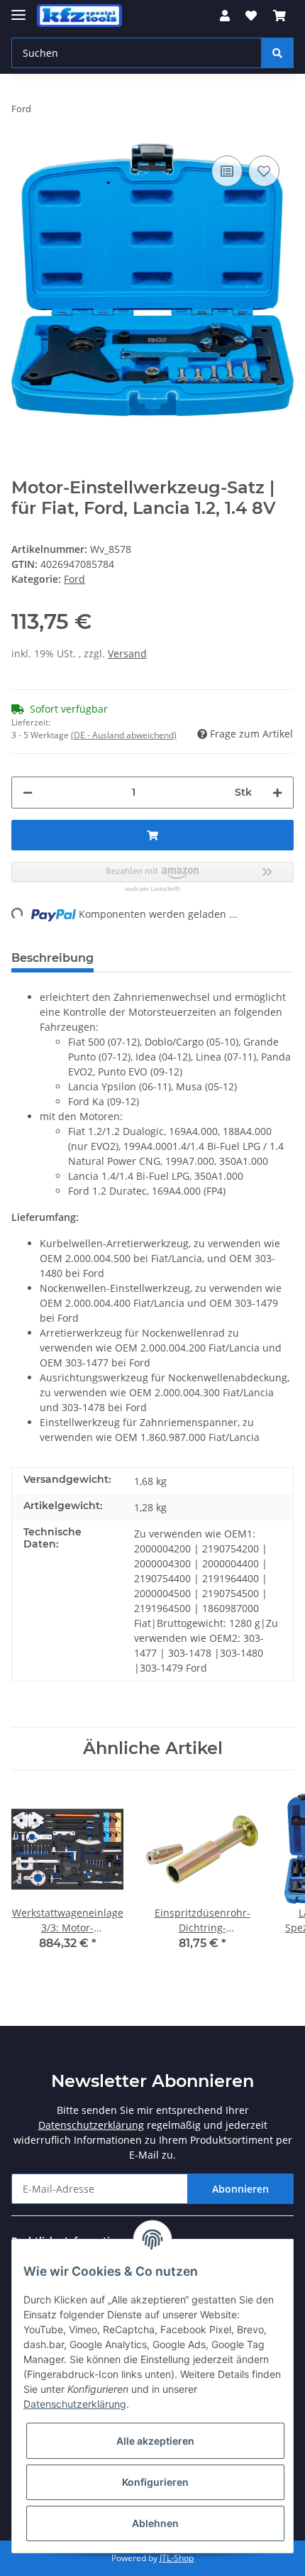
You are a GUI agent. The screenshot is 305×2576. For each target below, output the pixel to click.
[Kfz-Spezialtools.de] (79, 16)
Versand (127, 653)
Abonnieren (240, 2189)
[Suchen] (277, 53)
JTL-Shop (177, 2558)
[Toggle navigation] (18, 9)
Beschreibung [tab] (52, 958)
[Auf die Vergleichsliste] (227, 171)
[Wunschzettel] (251, 16)
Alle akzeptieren (155, 2441)
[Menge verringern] (28, 793)
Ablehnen (155, 2523)
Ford (74, 579)
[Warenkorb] (279, 16)
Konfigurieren (155, 2482)
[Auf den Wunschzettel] (264, 171)
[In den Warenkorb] (152, 835)
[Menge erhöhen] (277, 793)
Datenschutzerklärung (91, 2125)
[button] (225, 16)
